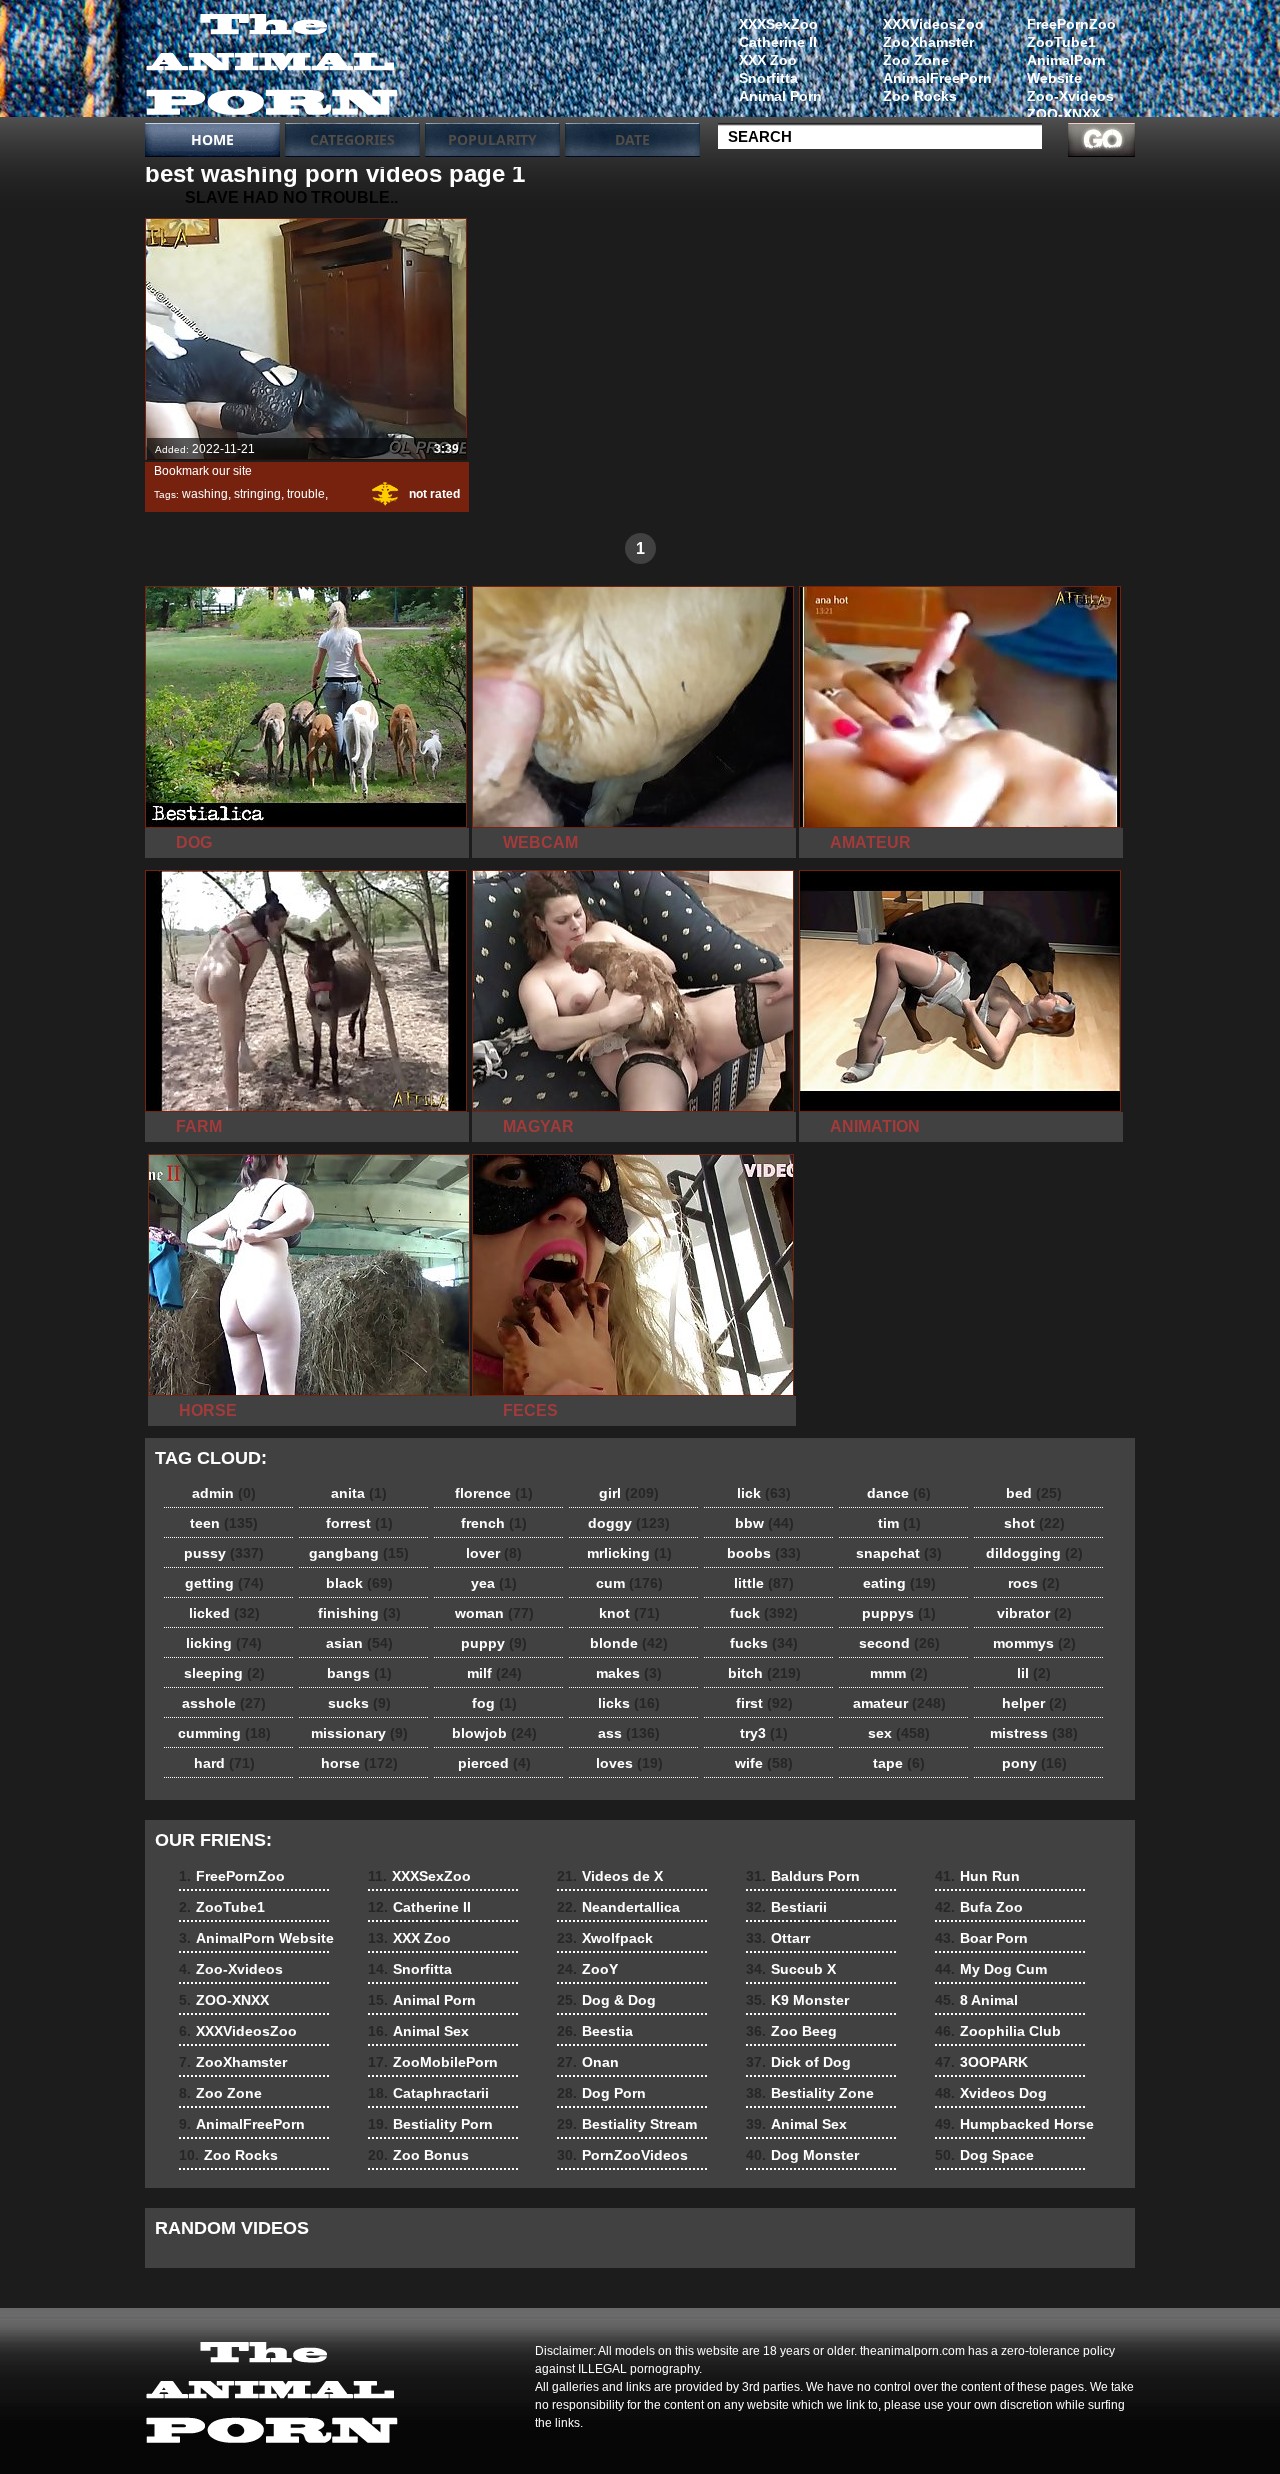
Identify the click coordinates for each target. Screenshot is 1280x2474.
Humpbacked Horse (1014, 2124)
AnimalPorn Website (1066, 69)
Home (212, 139)
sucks (359, 1703)
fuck (764, 1613)
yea (494, 1583)
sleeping (224, 1673)
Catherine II (778, 42)
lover (494, 1553)
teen (224, 1523)
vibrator (1034, 1613)
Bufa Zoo (979, 1907)
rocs (1034, 1583)
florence (494, 1493)
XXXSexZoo (778, 24)
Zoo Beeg (791, 2031)
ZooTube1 (1061, 42)
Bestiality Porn (430, 2124)
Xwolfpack (605, 1938)
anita (359, 1493)
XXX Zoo (768, 60)
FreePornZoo (1071, 24)
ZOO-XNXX (1063, 114)
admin (224, 1493)
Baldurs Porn (803, 1876)
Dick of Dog (798, 2062)
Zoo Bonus (418, 2155)
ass (629, 1733)
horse (359, 1763)
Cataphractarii (428, 2093)
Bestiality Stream (627, 2124)
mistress (1034, 1733)
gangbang (359, 1553)
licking (224, 1643)
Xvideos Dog (991, 2093)
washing (205, 494)
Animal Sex (418, 2031)
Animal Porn (780, 96)
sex (899, 1733)
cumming (224, 1733)
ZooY (587, 1969)
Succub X (791, 1969)
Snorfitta (768, 78)
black (359, 1583)
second (899, 1643)
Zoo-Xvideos (1070, 96)
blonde (629, 1643)
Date (632, 139)
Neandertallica (618, 1907)
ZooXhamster (928, 42)
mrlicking (629, 1553)
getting (224, 1583)
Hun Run (977, 1876)
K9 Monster (797, 2000)
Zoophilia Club (998, 2031)
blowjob (494, 1733)
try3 (764, 1733)
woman (494, 1613)
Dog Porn (601, 2093)
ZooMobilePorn (433, 2062)
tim (899, 1523)
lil (1034, 1673)
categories (352, 139)
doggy (629, 1523)
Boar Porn (981, 1938)
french (494, 1523)
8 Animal (976, 2000)
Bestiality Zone (810, 2093)
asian (359, 1643)
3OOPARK (981, 2062)
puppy (494, 1643)
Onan (588, 2062)
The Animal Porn (272, 63)
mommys (1034, 1643)
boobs (764, 1553)
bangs (359, 1673)
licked (224, 1613)
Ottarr (778, 1938)
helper (1034, 1703)
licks (629, 1703)
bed (1034, 1493)
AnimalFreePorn (937, 78)
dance (899, 1493)
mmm (899, 1673)
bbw (764, 1523)
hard (224, 1763)
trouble (306, 494)
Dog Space (984, 2155)
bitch (764, 1673)
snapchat (899, 1553)
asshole (224, 1703)
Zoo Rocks (920, 96)
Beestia (595, 2031)
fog (494, 1703)
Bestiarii (786, 1907)
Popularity (492, 139)
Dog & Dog (606, 2000)
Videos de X (610, 1876)
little (764, 1583)
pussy (224, 1553)
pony (1034, 1763)
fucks (764, 1643)
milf (494, 1673)
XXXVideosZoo (933, 24)
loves (629, 1763)
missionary (359, 1733)
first (764, 1703)
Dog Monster (802, 2155)
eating (899, 1583)
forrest (359, 1523)
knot (629, 1613)
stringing (257, 494)
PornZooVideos (622, 2155)
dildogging (1034, 1553)
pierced (494, 1763)
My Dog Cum (991, 1969)
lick (764, 1493)
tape (899, 1763)
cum (629, 1583)
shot (1034, 1523)
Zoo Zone (916, 60)
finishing (359, 1613)
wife (764, 1763)
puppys (899, 1613)
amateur (899, 1703)
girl (629, 1493)
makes (629, 1673)
